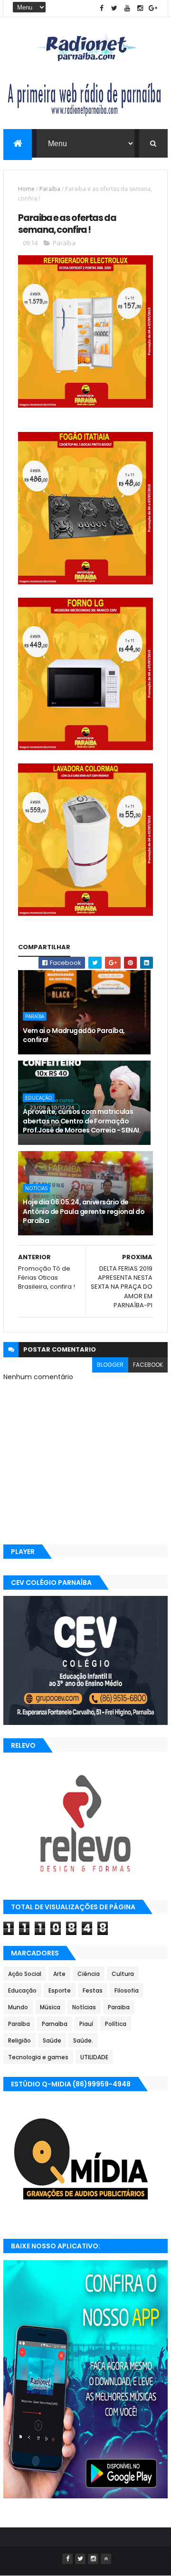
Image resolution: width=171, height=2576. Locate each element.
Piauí (86, 2024)
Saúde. (83, 2040)
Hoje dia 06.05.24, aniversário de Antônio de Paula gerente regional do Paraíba (84, 1211)
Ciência (89, 1974)
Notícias (36, 1188)
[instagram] (140, 8)
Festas (93, 1990)
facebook (148, 1365)
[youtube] (127, 8)
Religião (19, 2040)
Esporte (60, 1990)
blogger (110, 1365)
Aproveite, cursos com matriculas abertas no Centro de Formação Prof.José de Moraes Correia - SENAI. (82, 1121)
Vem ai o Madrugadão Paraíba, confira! (74, 1035)
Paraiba (119, 2007)
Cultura (123, 1974)
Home (26, 189)
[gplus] (153, 8)
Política (116, 2024)
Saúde (52, 2040)
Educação (39, 1098)
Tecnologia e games (38, 2057)
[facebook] (102, 8)
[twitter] (114, 8)
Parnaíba (55, 2024)
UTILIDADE (94, 2057)
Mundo (18, 2007)
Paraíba (50, 189)
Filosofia (127, 1990)
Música (50, 2007)
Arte (59, 1974)
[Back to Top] (106, 2559)
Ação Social (25, 1974)
